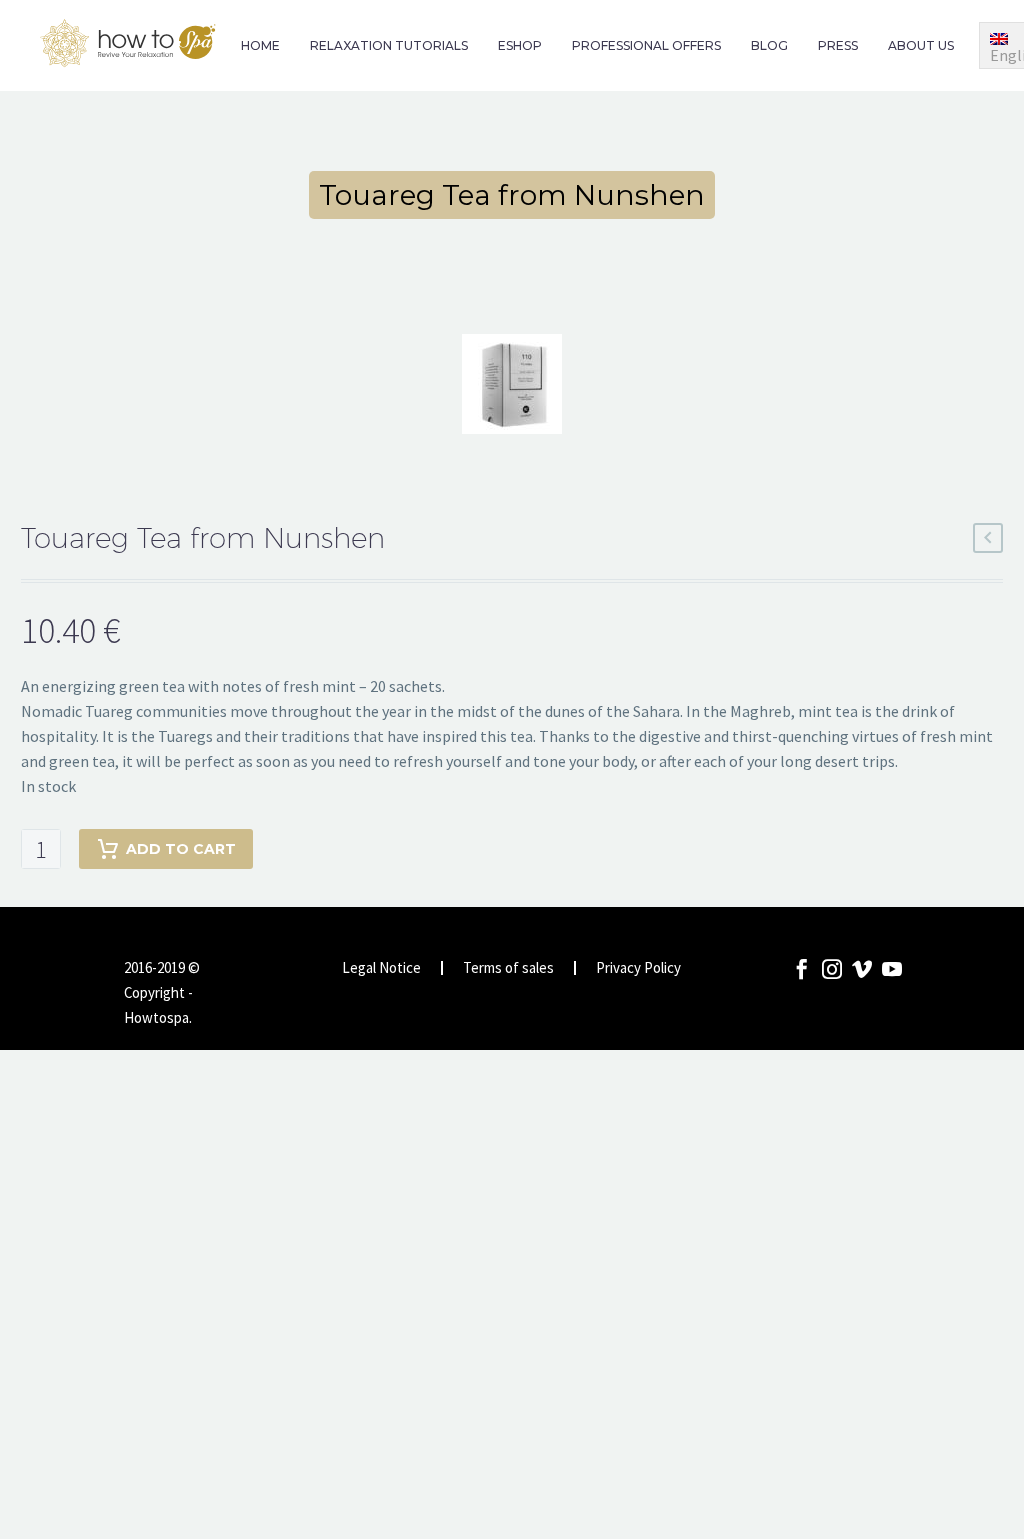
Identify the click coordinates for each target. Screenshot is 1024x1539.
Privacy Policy (638, 968)
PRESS (838, 45)
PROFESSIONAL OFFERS (646, 45)
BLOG (769, 45)
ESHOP (520, 45)
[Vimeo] (862, 969)
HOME (260, 45)
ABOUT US (921, 45)
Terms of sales (508, 968)
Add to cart (181, 849)
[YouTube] (892, 969)
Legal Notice (381, 968)
